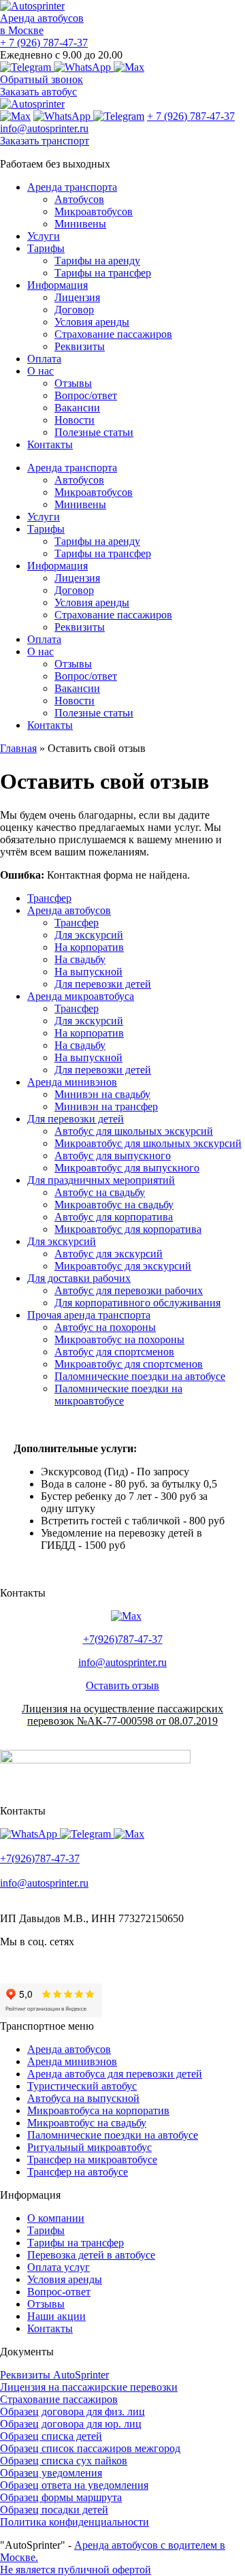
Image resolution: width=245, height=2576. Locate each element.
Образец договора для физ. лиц (72, 2412)
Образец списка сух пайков (64, 2461)
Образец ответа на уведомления (74, 2485)
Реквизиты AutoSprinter (54, 2375)
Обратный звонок (42, 79)
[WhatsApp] (84, 67)
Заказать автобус (38, 92)
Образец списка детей (51, 2436)
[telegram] (27, 67)
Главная (18, 748)
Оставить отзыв (122, 1685)
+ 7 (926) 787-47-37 (44, 43)
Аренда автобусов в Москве (42, 24)
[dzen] (3, 1965)
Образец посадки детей (54, 2510)
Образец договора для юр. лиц (71, 2424)
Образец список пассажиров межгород (90, 2448)
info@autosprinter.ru (44, 128)
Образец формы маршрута (61, 2497)
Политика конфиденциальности (75, 2522)
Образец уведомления (51, 2473)
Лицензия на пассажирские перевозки (89, 2387)
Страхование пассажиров (59, 2399)
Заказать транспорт (45, 141)
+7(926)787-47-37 (123, 1639)
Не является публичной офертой (76, 2570)
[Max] (129, 67)
